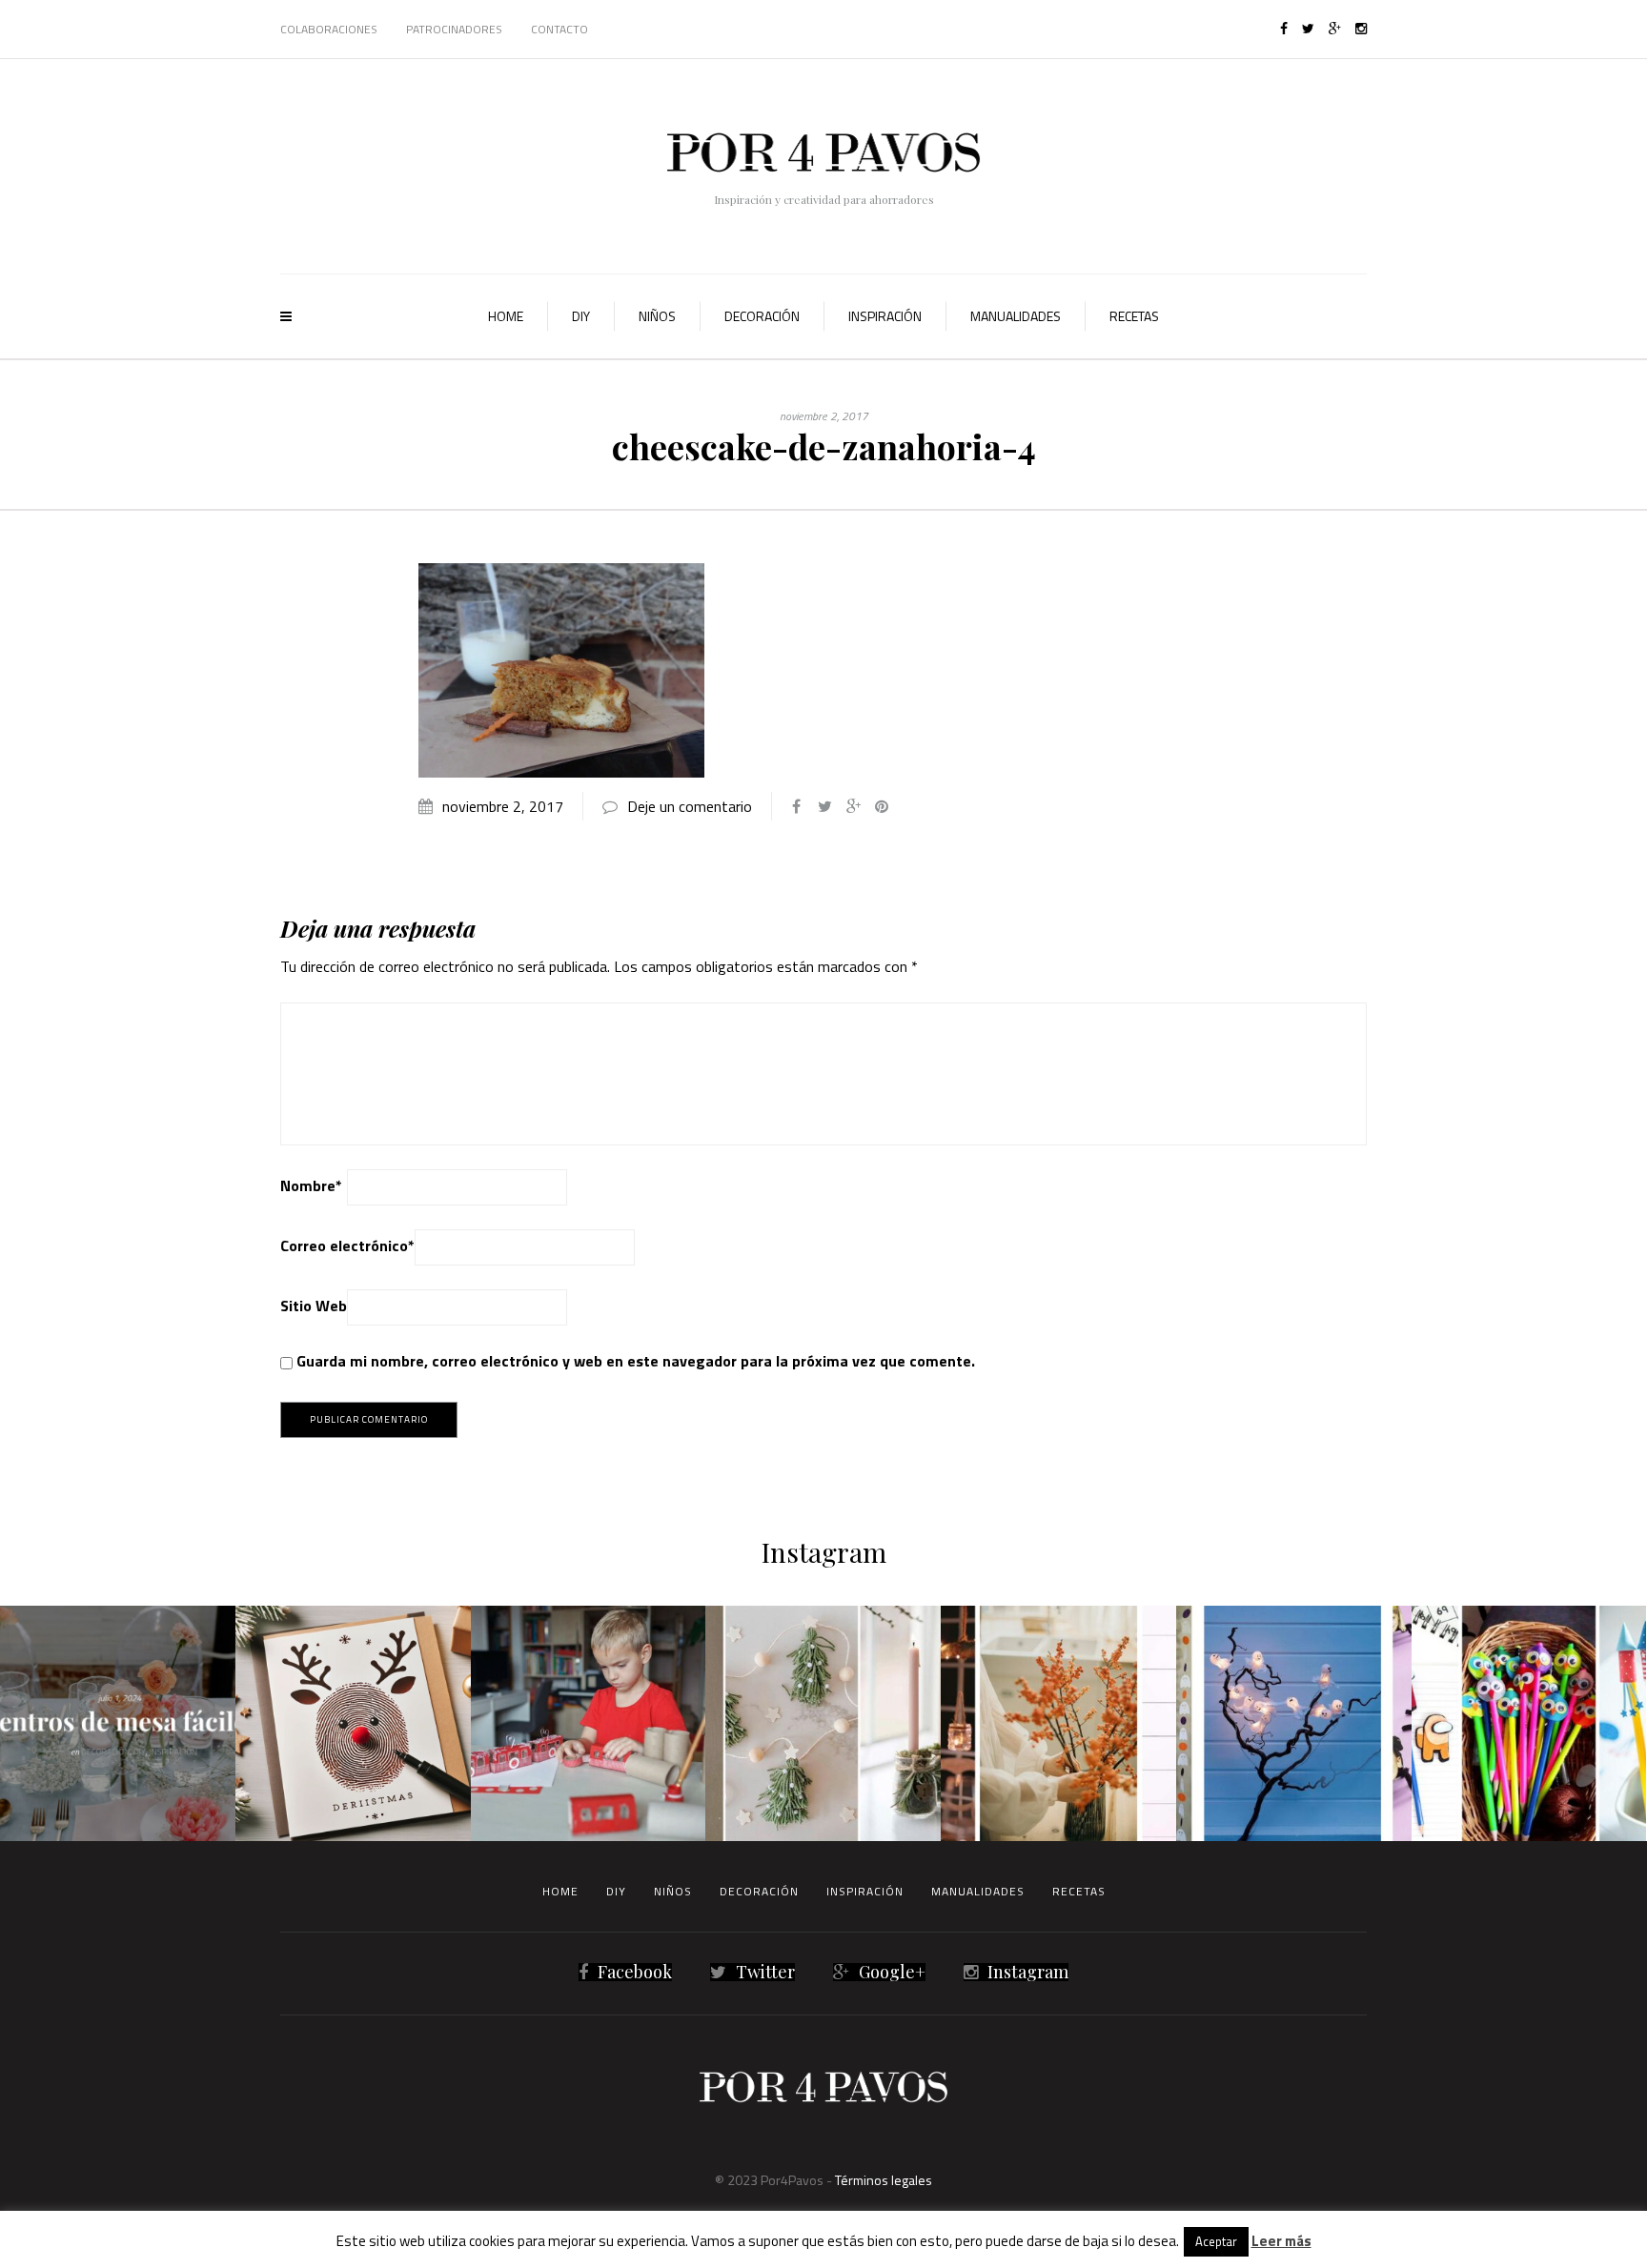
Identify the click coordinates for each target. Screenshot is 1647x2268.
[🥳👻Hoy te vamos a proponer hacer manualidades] (1294, 1723)
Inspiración (885, 316)
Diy (581, 316)
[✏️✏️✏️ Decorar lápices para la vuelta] (1529, 1723)
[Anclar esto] (882, 806)
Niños (657, 316)
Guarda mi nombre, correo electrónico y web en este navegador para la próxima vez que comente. (636, 1361)
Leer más (1281, 2241)
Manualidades (1016, 316)
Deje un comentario (690, 806)
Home (506, 316)
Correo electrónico (347, 1245)
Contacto (559, 29)
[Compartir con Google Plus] (853, 806)
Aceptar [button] (1216, 2241)
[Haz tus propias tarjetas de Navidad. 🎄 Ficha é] (353, 1723)
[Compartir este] (796, 806)
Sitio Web (314, 1306)
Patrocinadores (454, 29)
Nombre (311, 1185)
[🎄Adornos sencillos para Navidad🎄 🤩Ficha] (823, 1723)
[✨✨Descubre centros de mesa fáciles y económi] (118, 1723)
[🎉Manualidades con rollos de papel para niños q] (589, 1723)
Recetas (1134, 316)
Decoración (762, 316)
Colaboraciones (329, 29)
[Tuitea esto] (824, 806)
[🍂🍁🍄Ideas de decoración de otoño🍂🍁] (1058, 1723)
